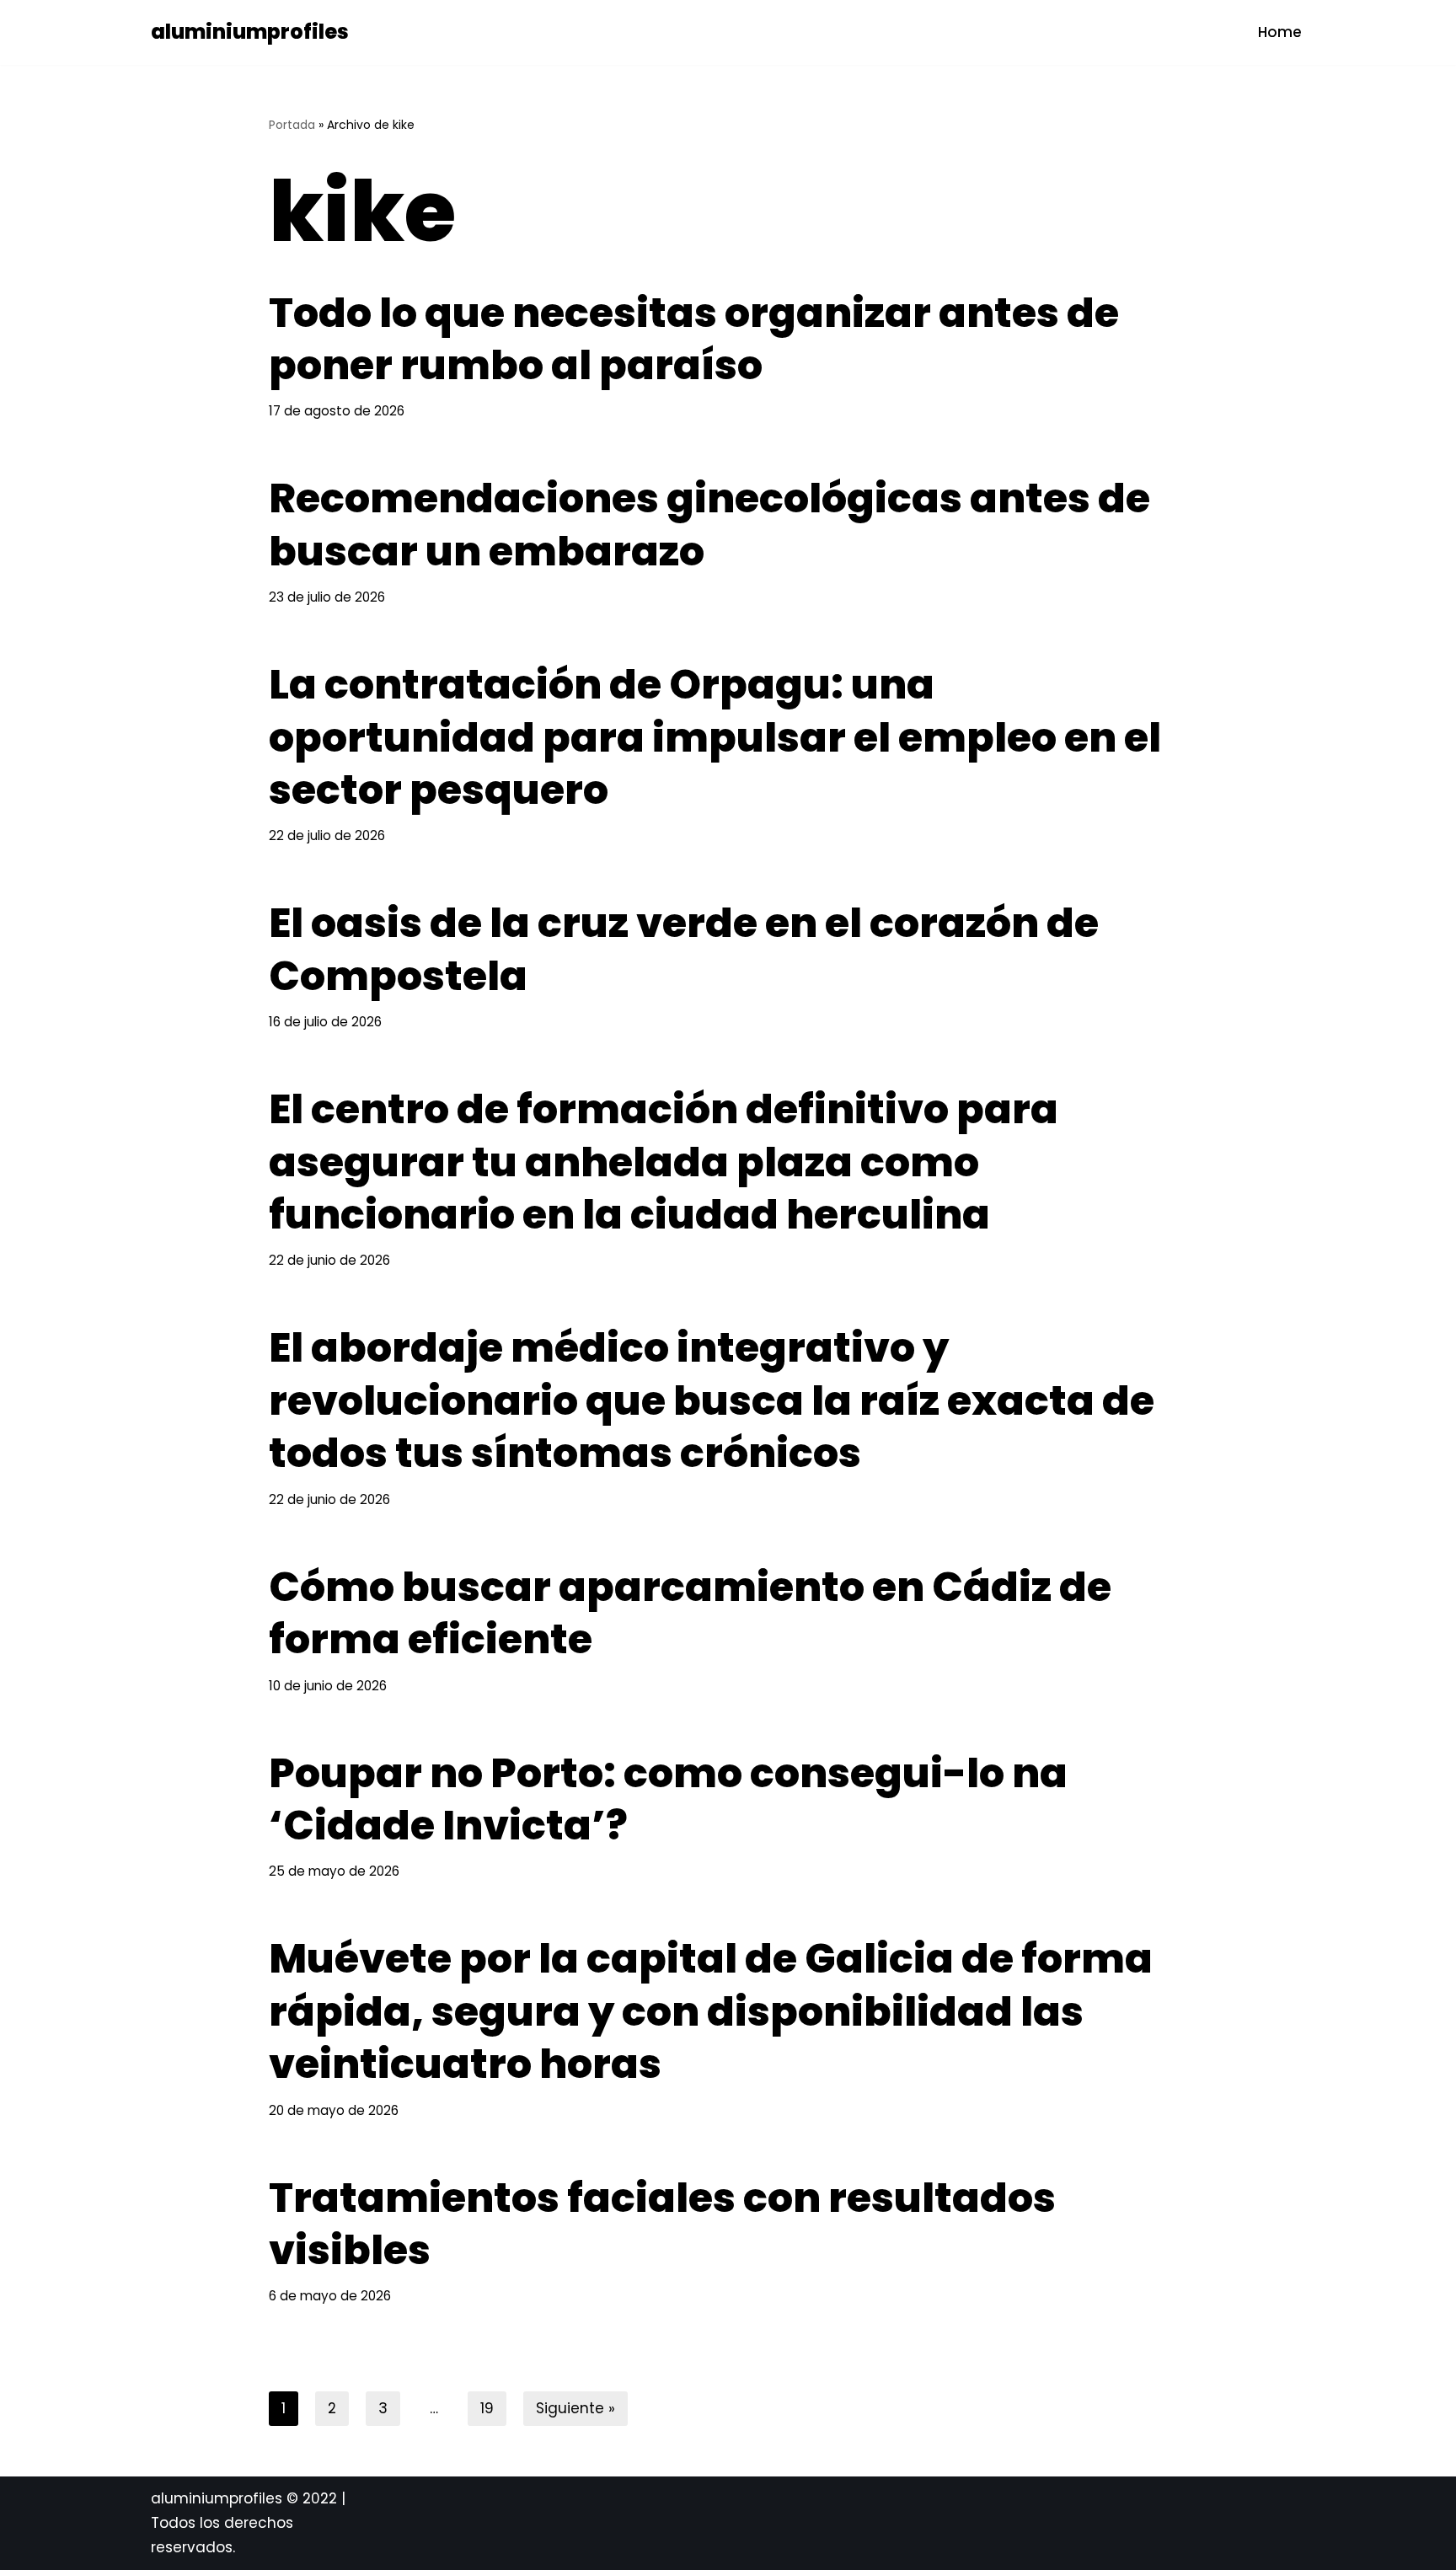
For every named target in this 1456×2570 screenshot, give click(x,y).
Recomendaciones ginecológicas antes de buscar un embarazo (709, 525)
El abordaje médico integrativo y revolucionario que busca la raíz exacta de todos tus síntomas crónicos (712, 1400)
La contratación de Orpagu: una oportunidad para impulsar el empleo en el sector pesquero (715, 737)
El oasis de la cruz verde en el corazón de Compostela (684, 949)
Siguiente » (575, 2408)
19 (487, 2408)
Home (1280, 32)
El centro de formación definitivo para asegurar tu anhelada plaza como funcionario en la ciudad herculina (664, 1162)
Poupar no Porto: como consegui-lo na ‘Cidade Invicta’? (668, 1799)
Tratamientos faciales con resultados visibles (662, 2224)
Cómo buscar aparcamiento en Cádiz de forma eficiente (690, 1613)
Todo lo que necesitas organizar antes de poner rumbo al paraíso (694, 339)
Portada (292, 125)
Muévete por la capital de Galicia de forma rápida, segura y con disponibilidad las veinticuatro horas (711, 2011)
